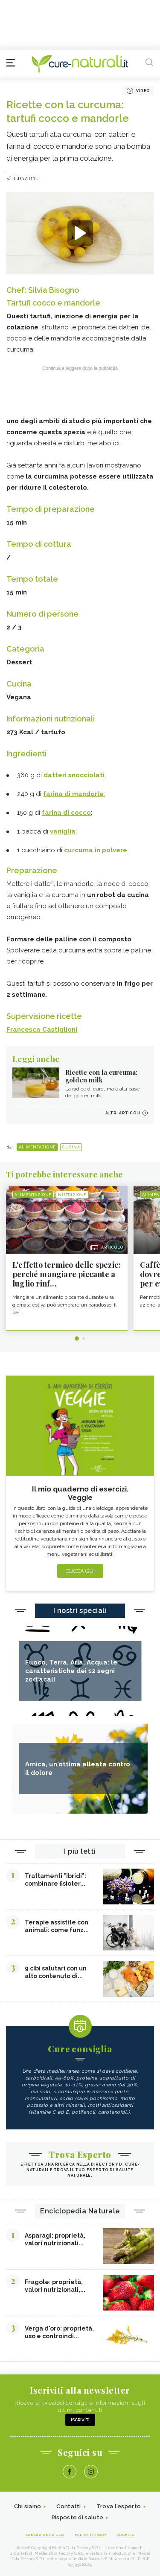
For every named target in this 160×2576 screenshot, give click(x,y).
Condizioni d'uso (45, 2535)
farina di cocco (66, 813)
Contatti (68, 2506)
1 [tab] (77, 1338)
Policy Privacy (91, 2535)
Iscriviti (80, 2420)
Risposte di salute (77, 2517)
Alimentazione (37, 1147)
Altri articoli (123, 1113)
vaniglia (63, 831)
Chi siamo (28, 2506)
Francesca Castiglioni (42, 1030)
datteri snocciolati (73, 775)
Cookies (126, 2535)
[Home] (80, 64)
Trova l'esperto (119, 2506)
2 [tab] (84, 1338)
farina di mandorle (73, 794)
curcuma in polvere (95, 850)
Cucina (71, 1147)
